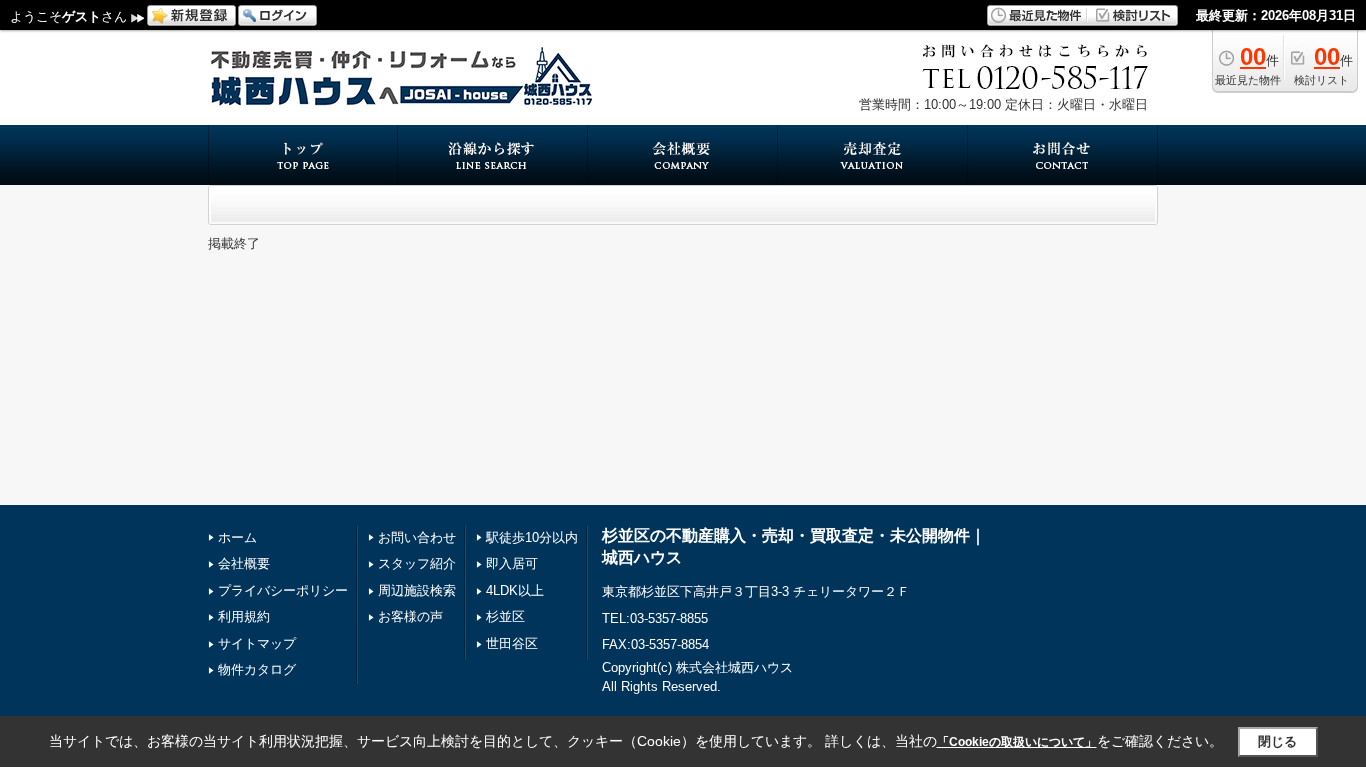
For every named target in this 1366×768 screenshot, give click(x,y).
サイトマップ (257, 643)
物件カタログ (257, 669)
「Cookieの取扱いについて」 (1017, 742)
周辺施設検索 (417, 590)
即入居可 (512, 563)
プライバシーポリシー (283, 590)
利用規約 (244, 616)
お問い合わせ (417, 537)
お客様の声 (410, 616)
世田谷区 (512, 643)
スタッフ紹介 (417, 563)
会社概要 (244, 563)
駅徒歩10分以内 (532, 537)
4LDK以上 (515, 590)
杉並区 (505, 616)
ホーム (237, 537)
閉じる (1277, 741)
